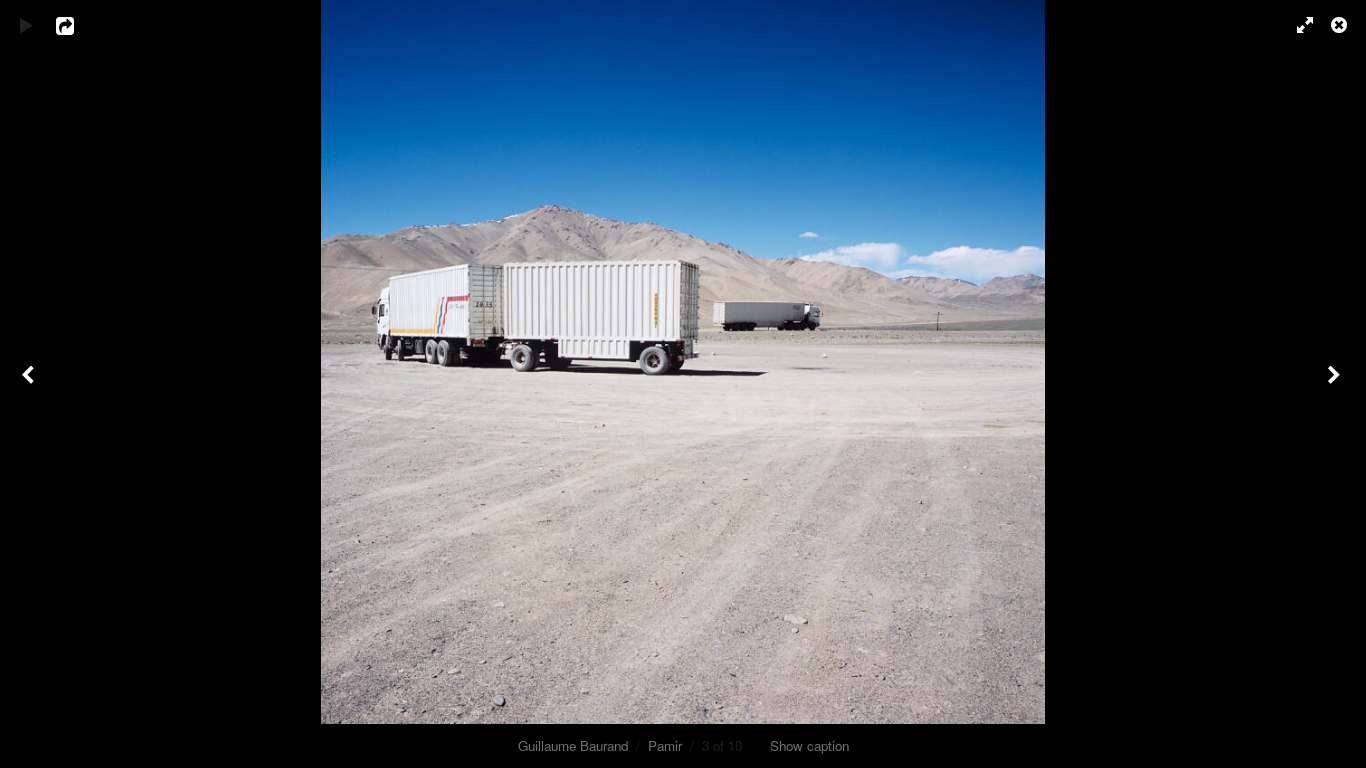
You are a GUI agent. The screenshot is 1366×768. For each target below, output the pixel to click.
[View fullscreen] (1296, 25)
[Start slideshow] (27, 25)
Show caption (809, 745)
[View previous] (30, 384)
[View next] (1336, 384)
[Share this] (79, 25)
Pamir (665, 745)
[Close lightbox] (1341, 25)
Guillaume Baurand (573, 745)
